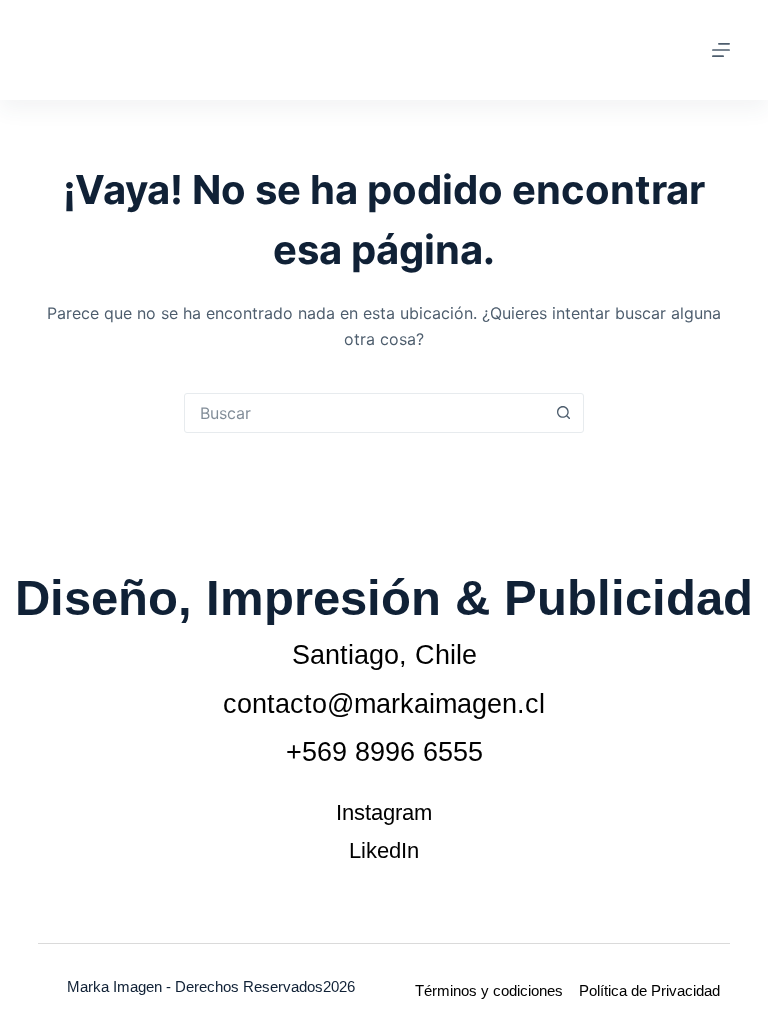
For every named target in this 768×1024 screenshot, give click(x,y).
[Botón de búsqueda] (563, 413)
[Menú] (721, 50)
